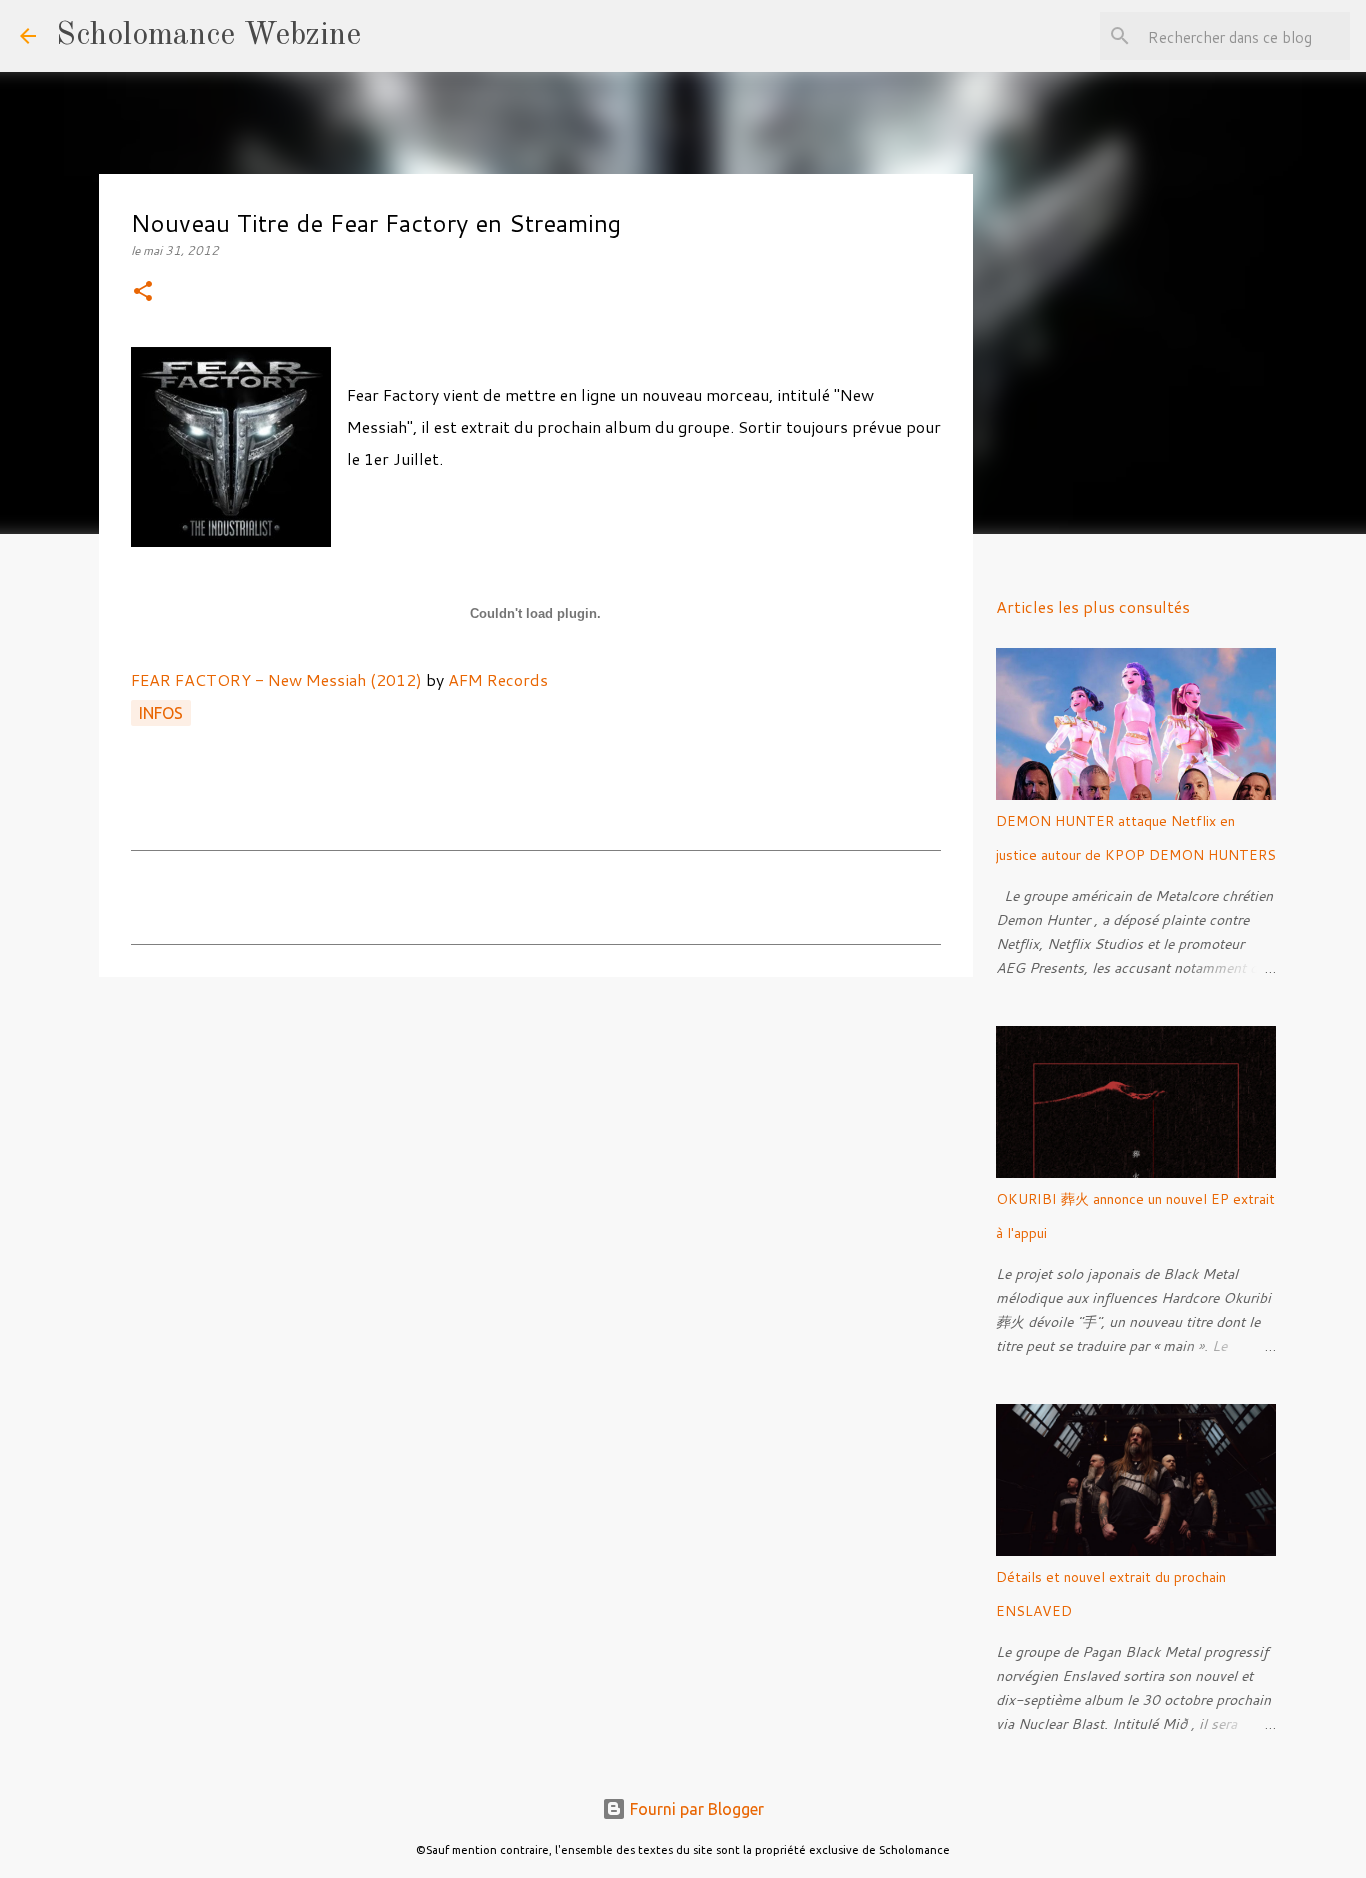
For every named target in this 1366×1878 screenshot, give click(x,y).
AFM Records (498, 679)
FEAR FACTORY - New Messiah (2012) (276, 679)
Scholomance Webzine (208, 36)
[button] (143, 292)
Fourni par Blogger (695, 1809)
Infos (161, 713)
